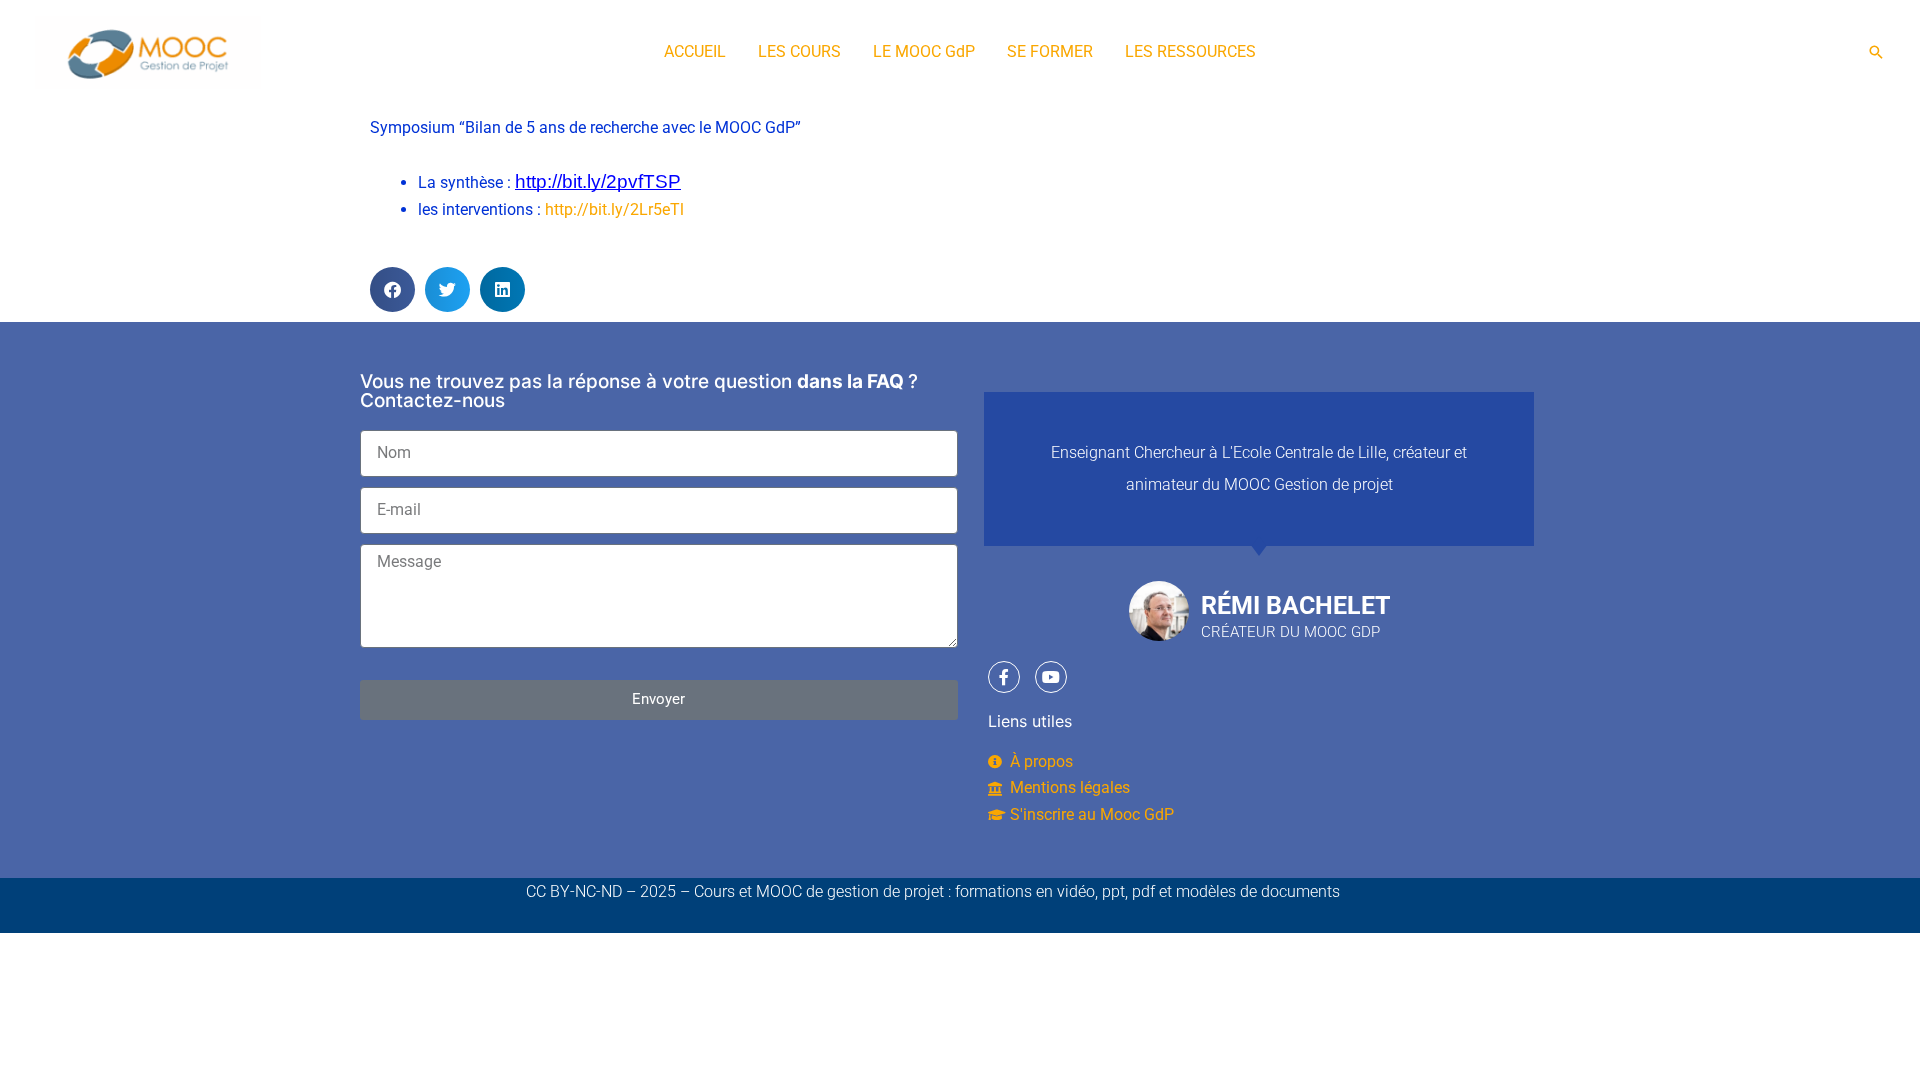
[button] (1876, 52)
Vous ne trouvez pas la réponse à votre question (576, 381)
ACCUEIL (695, 51)
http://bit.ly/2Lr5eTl (614, 209)
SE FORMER (1050, 51)
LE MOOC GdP (924, 51)
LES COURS (799, 51)
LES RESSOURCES (1190, 51)
